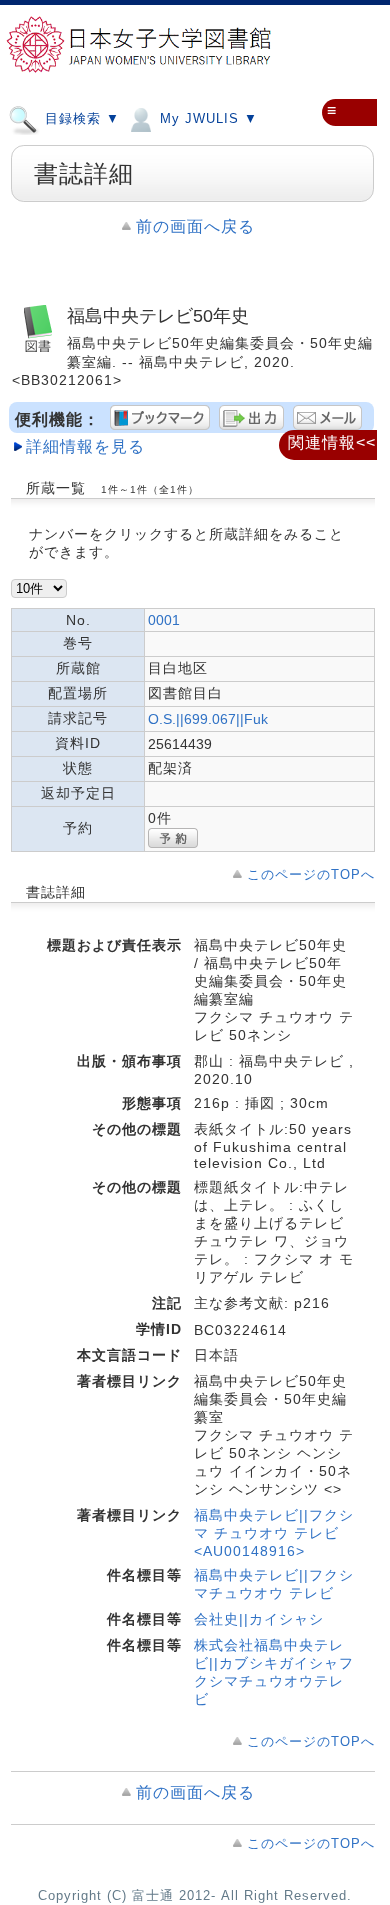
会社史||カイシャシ (259, 1619)
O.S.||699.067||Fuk (208, 719)
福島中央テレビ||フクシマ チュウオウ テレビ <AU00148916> (274, 1533)
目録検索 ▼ (80, 118)
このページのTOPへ (311, 874)
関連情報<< (332, 442)
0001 (164, 620)
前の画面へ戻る (195, 226)
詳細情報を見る (85, 446)
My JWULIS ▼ (206, 118)
